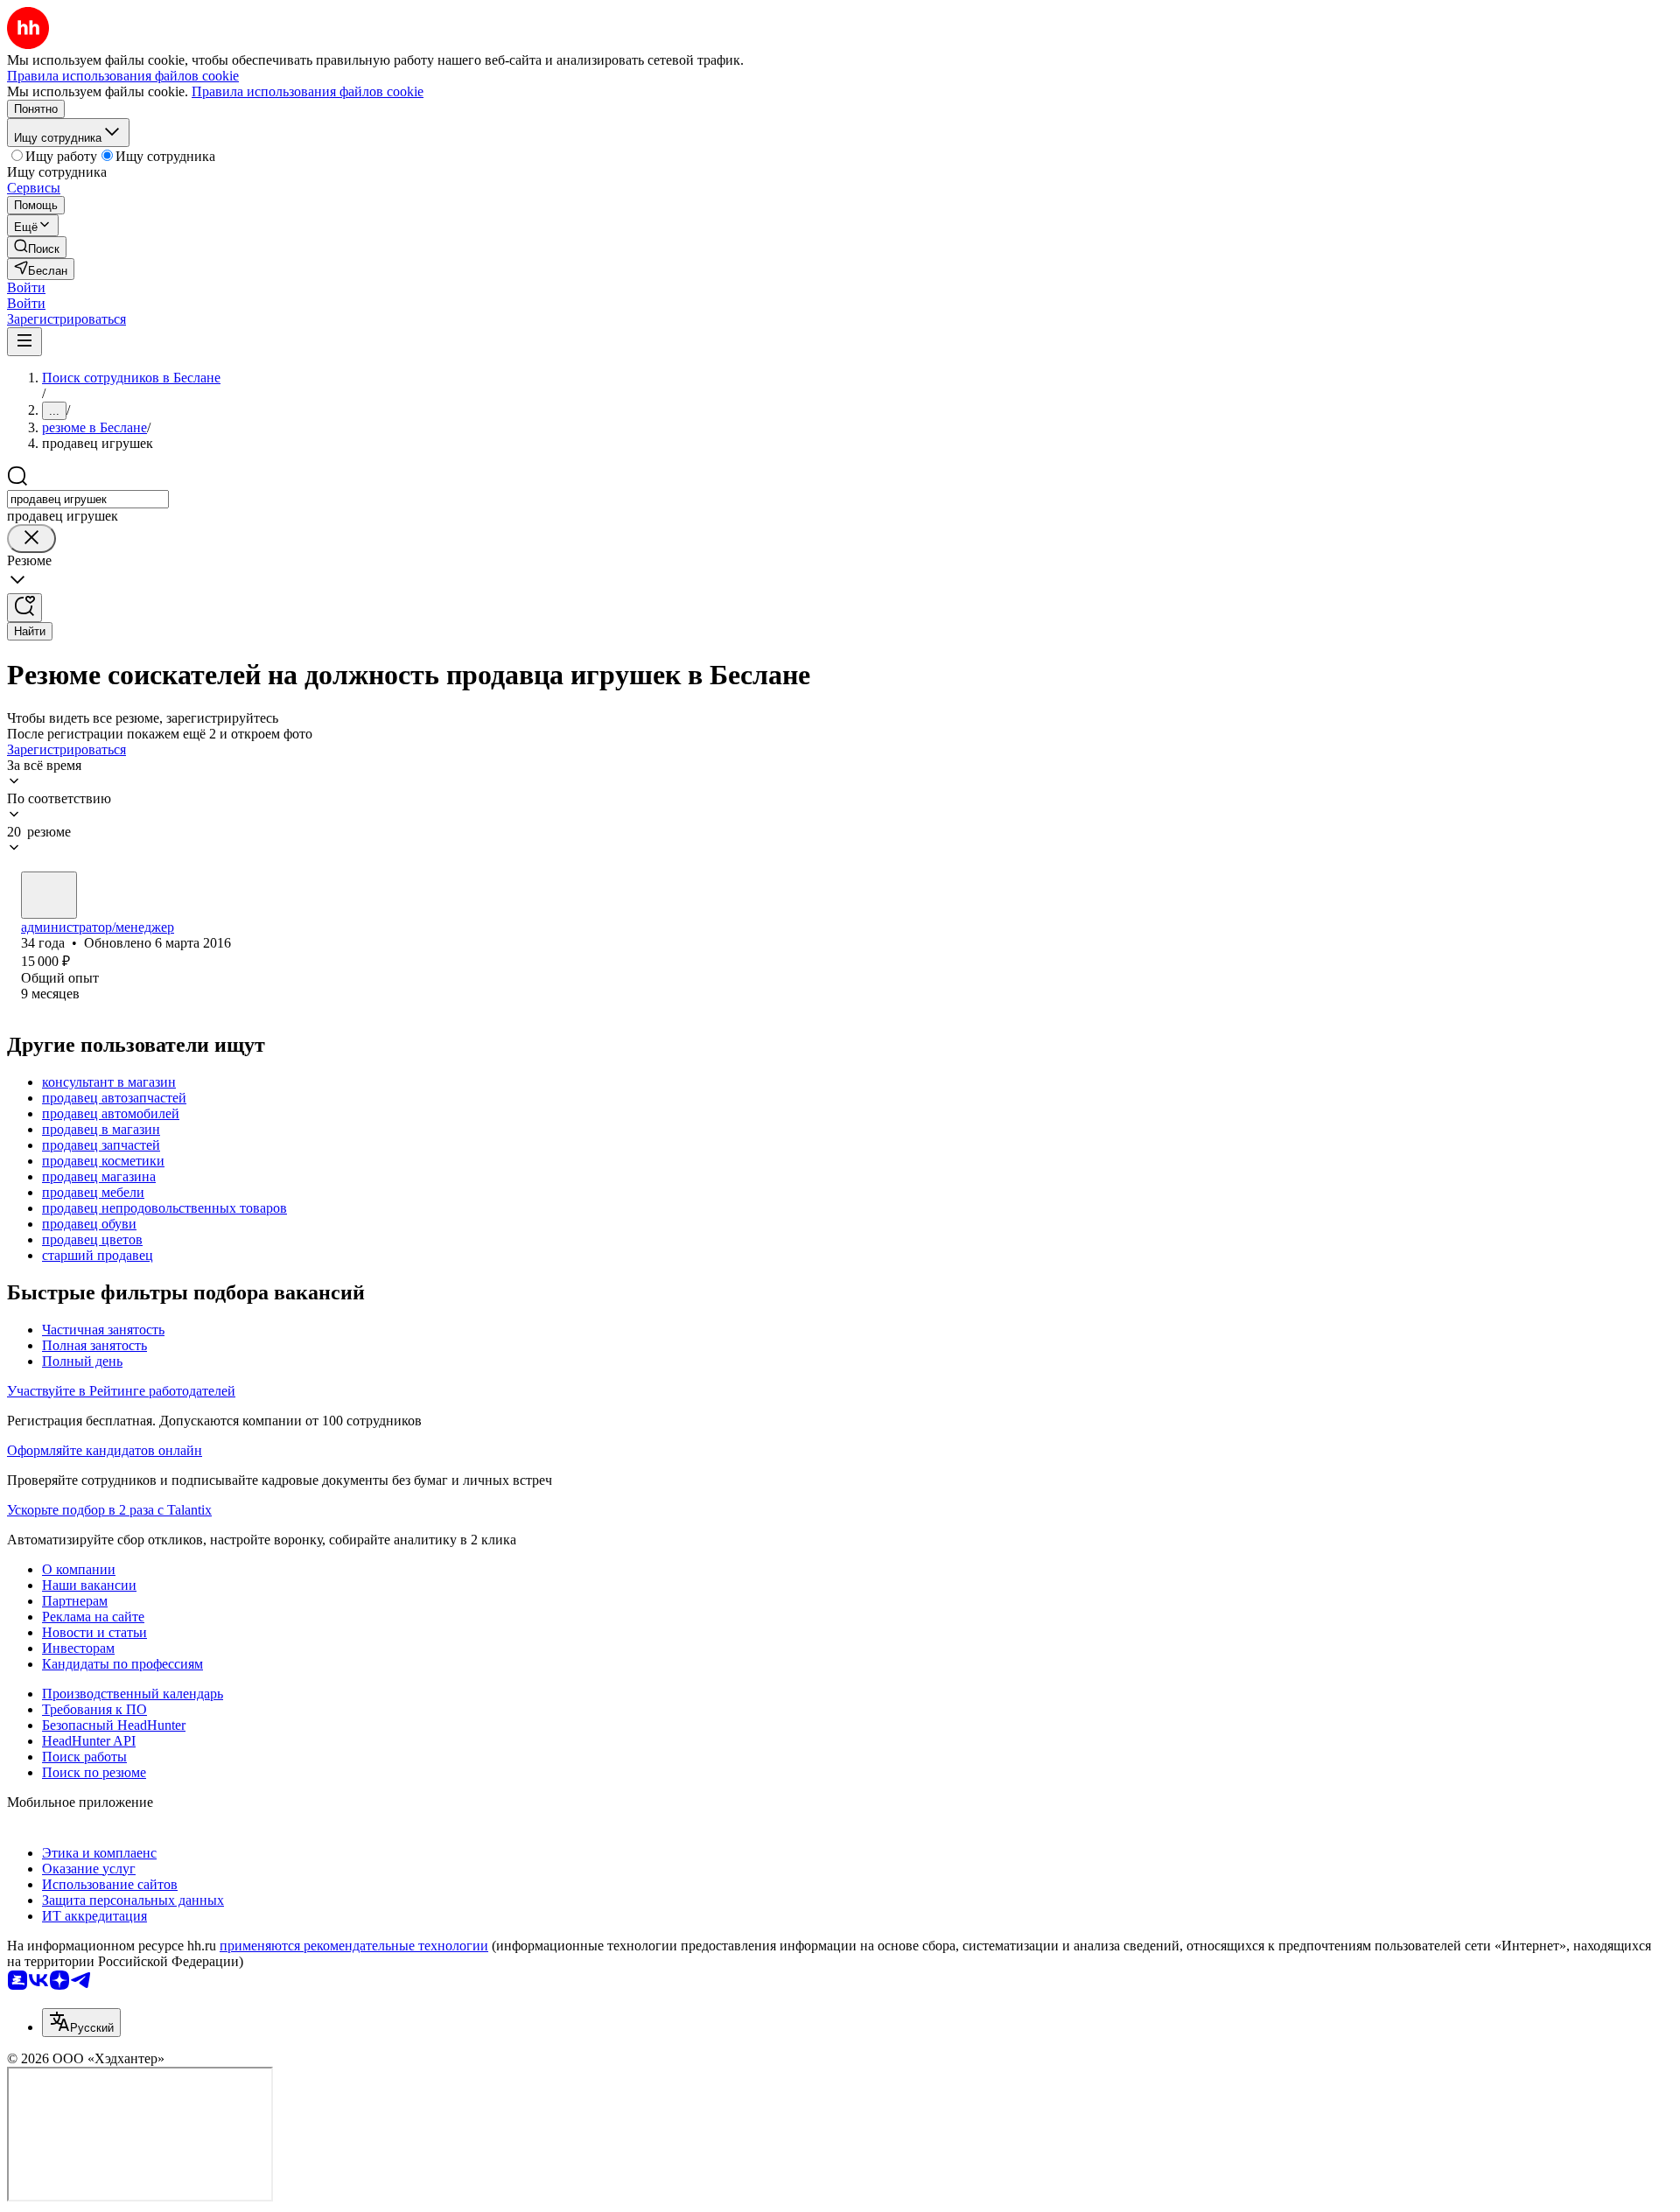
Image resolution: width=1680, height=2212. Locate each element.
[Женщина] (49, 895)
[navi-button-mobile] (24, 342)
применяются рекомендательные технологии (354, 1946)
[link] (37, 247)
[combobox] (88, 499)
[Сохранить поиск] (24, 608)
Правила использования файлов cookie (308, 91)
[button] (26, 287)
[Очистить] (31, 539)
